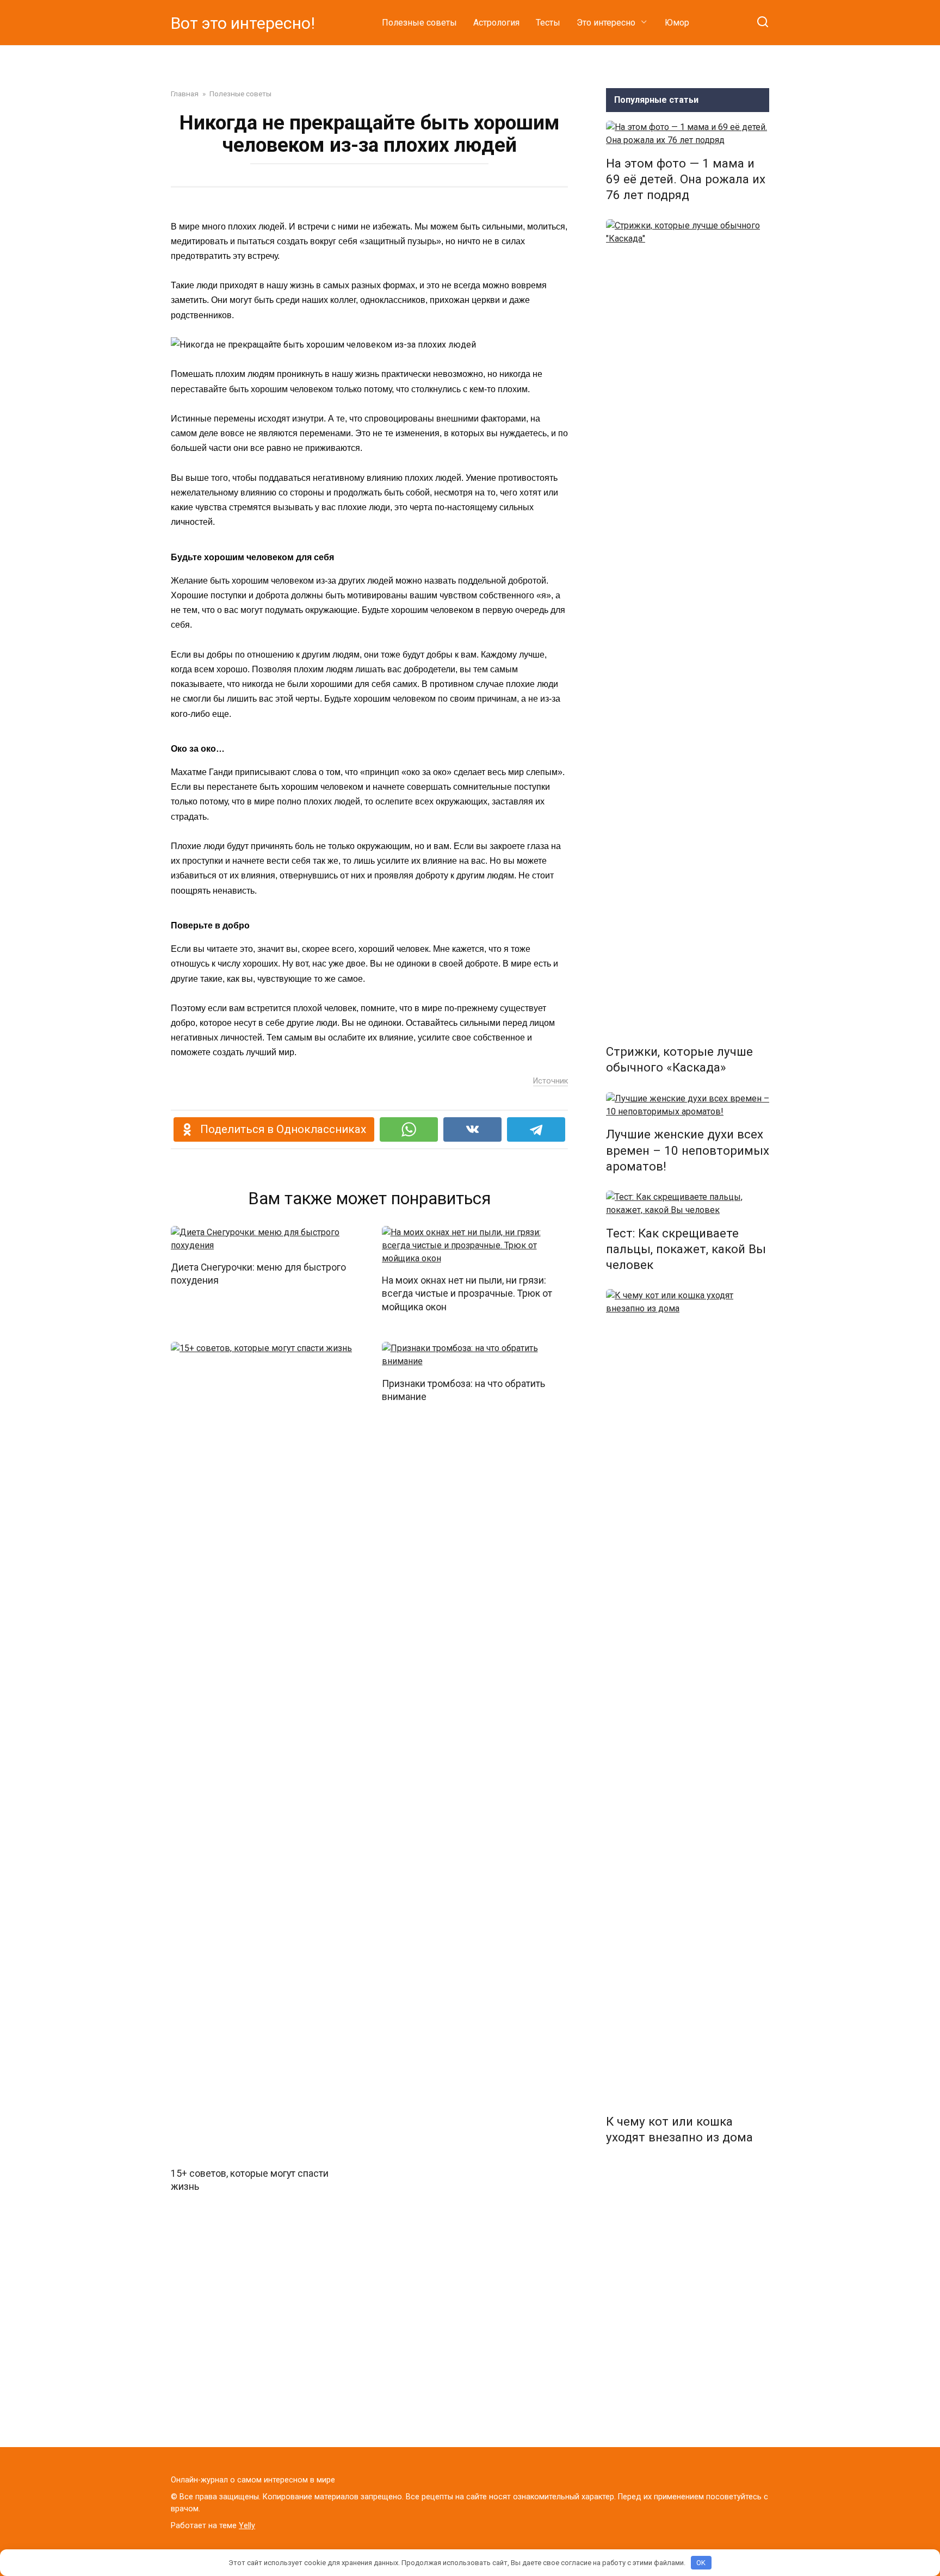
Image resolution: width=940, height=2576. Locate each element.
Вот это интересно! (243, 23)
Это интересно (606, 23)
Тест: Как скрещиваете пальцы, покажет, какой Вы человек (686, 1249)
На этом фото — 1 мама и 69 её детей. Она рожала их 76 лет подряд (686, 179)
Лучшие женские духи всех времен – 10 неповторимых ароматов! (688, 1150)
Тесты (548, 23)
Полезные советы (419, 23)
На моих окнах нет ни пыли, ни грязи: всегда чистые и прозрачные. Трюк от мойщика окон (467, 1294)
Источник (551, 1081)
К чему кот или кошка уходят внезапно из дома (679, 2129)
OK (701, 2563)
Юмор (677, 23)
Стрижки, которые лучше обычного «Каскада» (679, 1059)
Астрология (496, 23)
